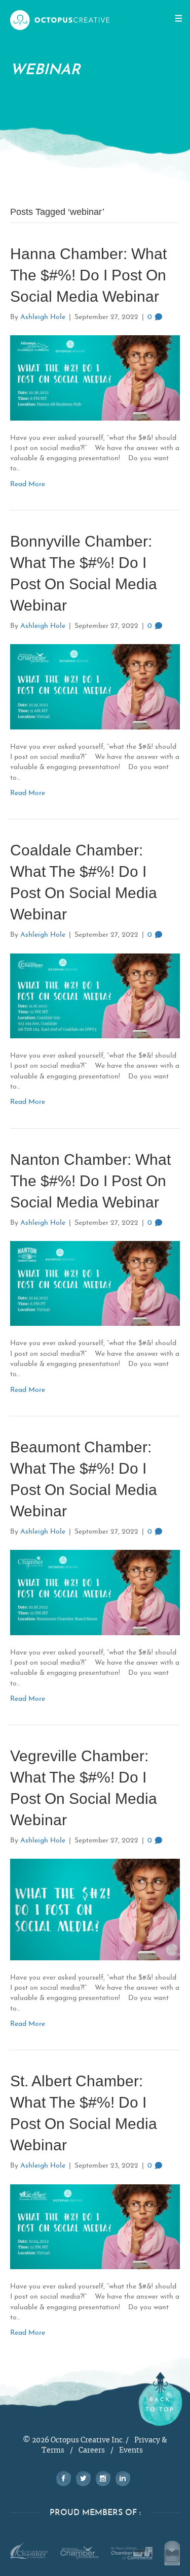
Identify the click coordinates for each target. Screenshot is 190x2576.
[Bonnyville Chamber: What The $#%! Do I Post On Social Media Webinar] (95, 686)
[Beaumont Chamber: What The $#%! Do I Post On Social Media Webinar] (95, 1591)
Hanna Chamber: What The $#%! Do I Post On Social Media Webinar (88, 275)
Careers (92, 2451)
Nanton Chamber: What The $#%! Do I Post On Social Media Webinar (90, 1181)
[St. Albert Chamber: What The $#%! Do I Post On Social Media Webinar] (95, 2226)
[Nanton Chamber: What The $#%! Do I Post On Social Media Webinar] (95, 1282)
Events (131, 2451)
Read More (28, 484)
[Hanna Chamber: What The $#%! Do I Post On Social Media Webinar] (95, 377)
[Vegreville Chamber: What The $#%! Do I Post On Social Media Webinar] (95, 1909)
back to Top (160, 2405)
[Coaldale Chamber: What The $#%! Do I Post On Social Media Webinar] (95, 995)
